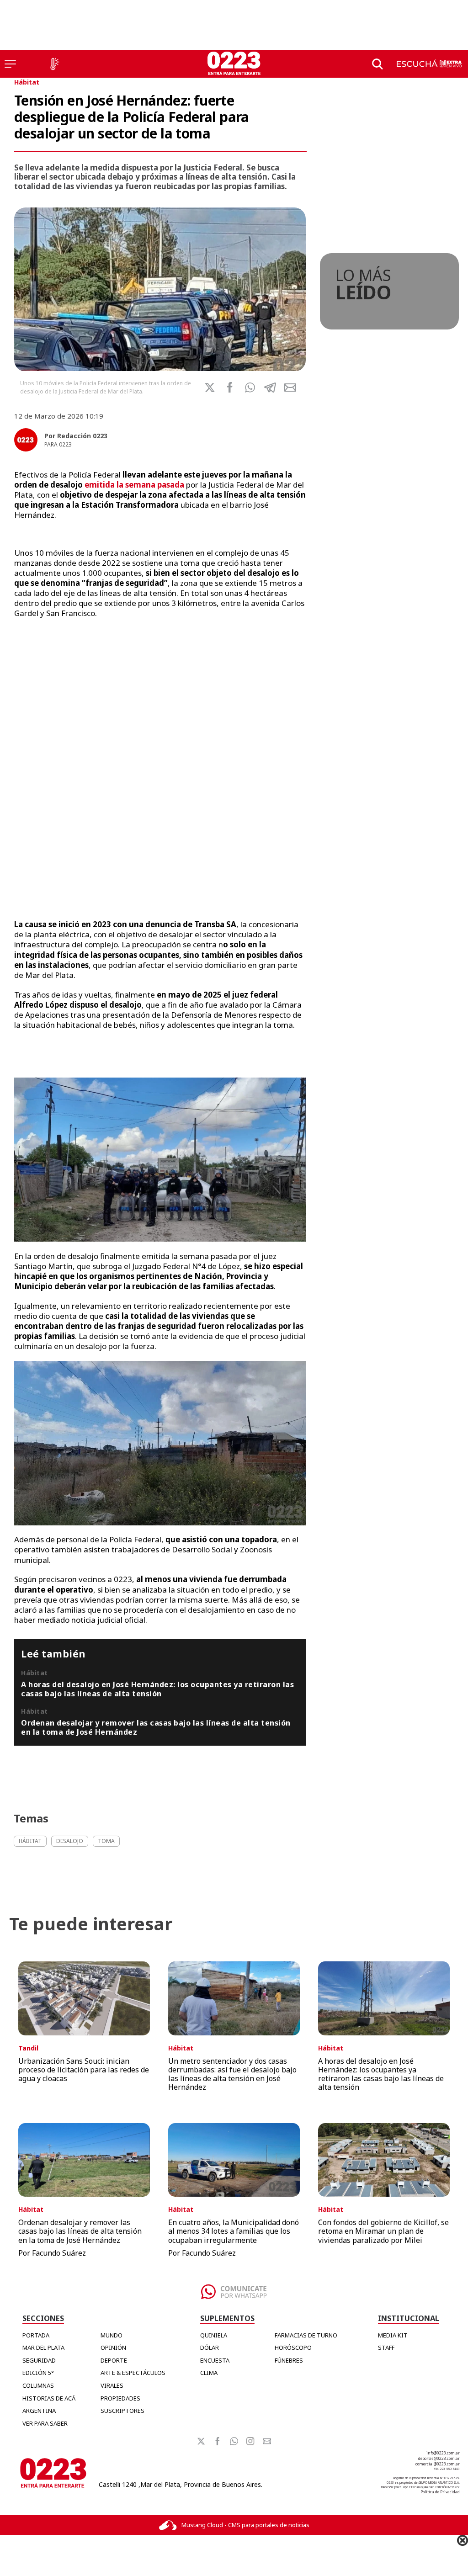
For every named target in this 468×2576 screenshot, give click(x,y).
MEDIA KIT (393, 2335)
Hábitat (27, 82)
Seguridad (39, 2360)
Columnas (38, 2385)
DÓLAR (210, 2348)
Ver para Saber (45, 2423)
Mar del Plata (43, 2348)
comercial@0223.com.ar (438, 2464)
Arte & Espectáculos (133, 2373)
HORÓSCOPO (293, 2348)
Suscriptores (122, 2411)
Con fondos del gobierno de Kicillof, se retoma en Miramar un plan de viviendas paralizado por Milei (383, 2231)
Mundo (112, 2335)
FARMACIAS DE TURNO (306, 2335)
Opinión (113, 2348)
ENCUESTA (215, 2360)
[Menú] (10, 64)
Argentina (39, 2411)
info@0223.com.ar (443, 2453)
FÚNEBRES (289, 2360)
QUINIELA (214, 2335)
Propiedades (120, 2398)
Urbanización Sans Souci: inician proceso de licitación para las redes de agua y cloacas (84, 2070)
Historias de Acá (49, 2398)
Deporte (114, 2360)
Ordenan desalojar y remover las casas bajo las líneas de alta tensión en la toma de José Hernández (156, 1727)
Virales (112, 2385)
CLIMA (209, 2373)
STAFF (386, 2348)
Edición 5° (38, 2373)
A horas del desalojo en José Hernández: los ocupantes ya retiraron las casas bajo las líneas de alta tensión (157, 1689)
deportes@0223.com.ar (439, 2458)
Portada (36, 2335)
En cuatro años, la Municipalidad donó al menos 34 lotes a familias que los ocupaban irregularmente (234, 2231)
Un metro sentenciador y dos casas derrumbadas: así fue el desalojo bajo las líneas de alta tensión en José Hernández (232, 2074)
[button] (250, 388)
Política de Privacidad (440, 2492)
